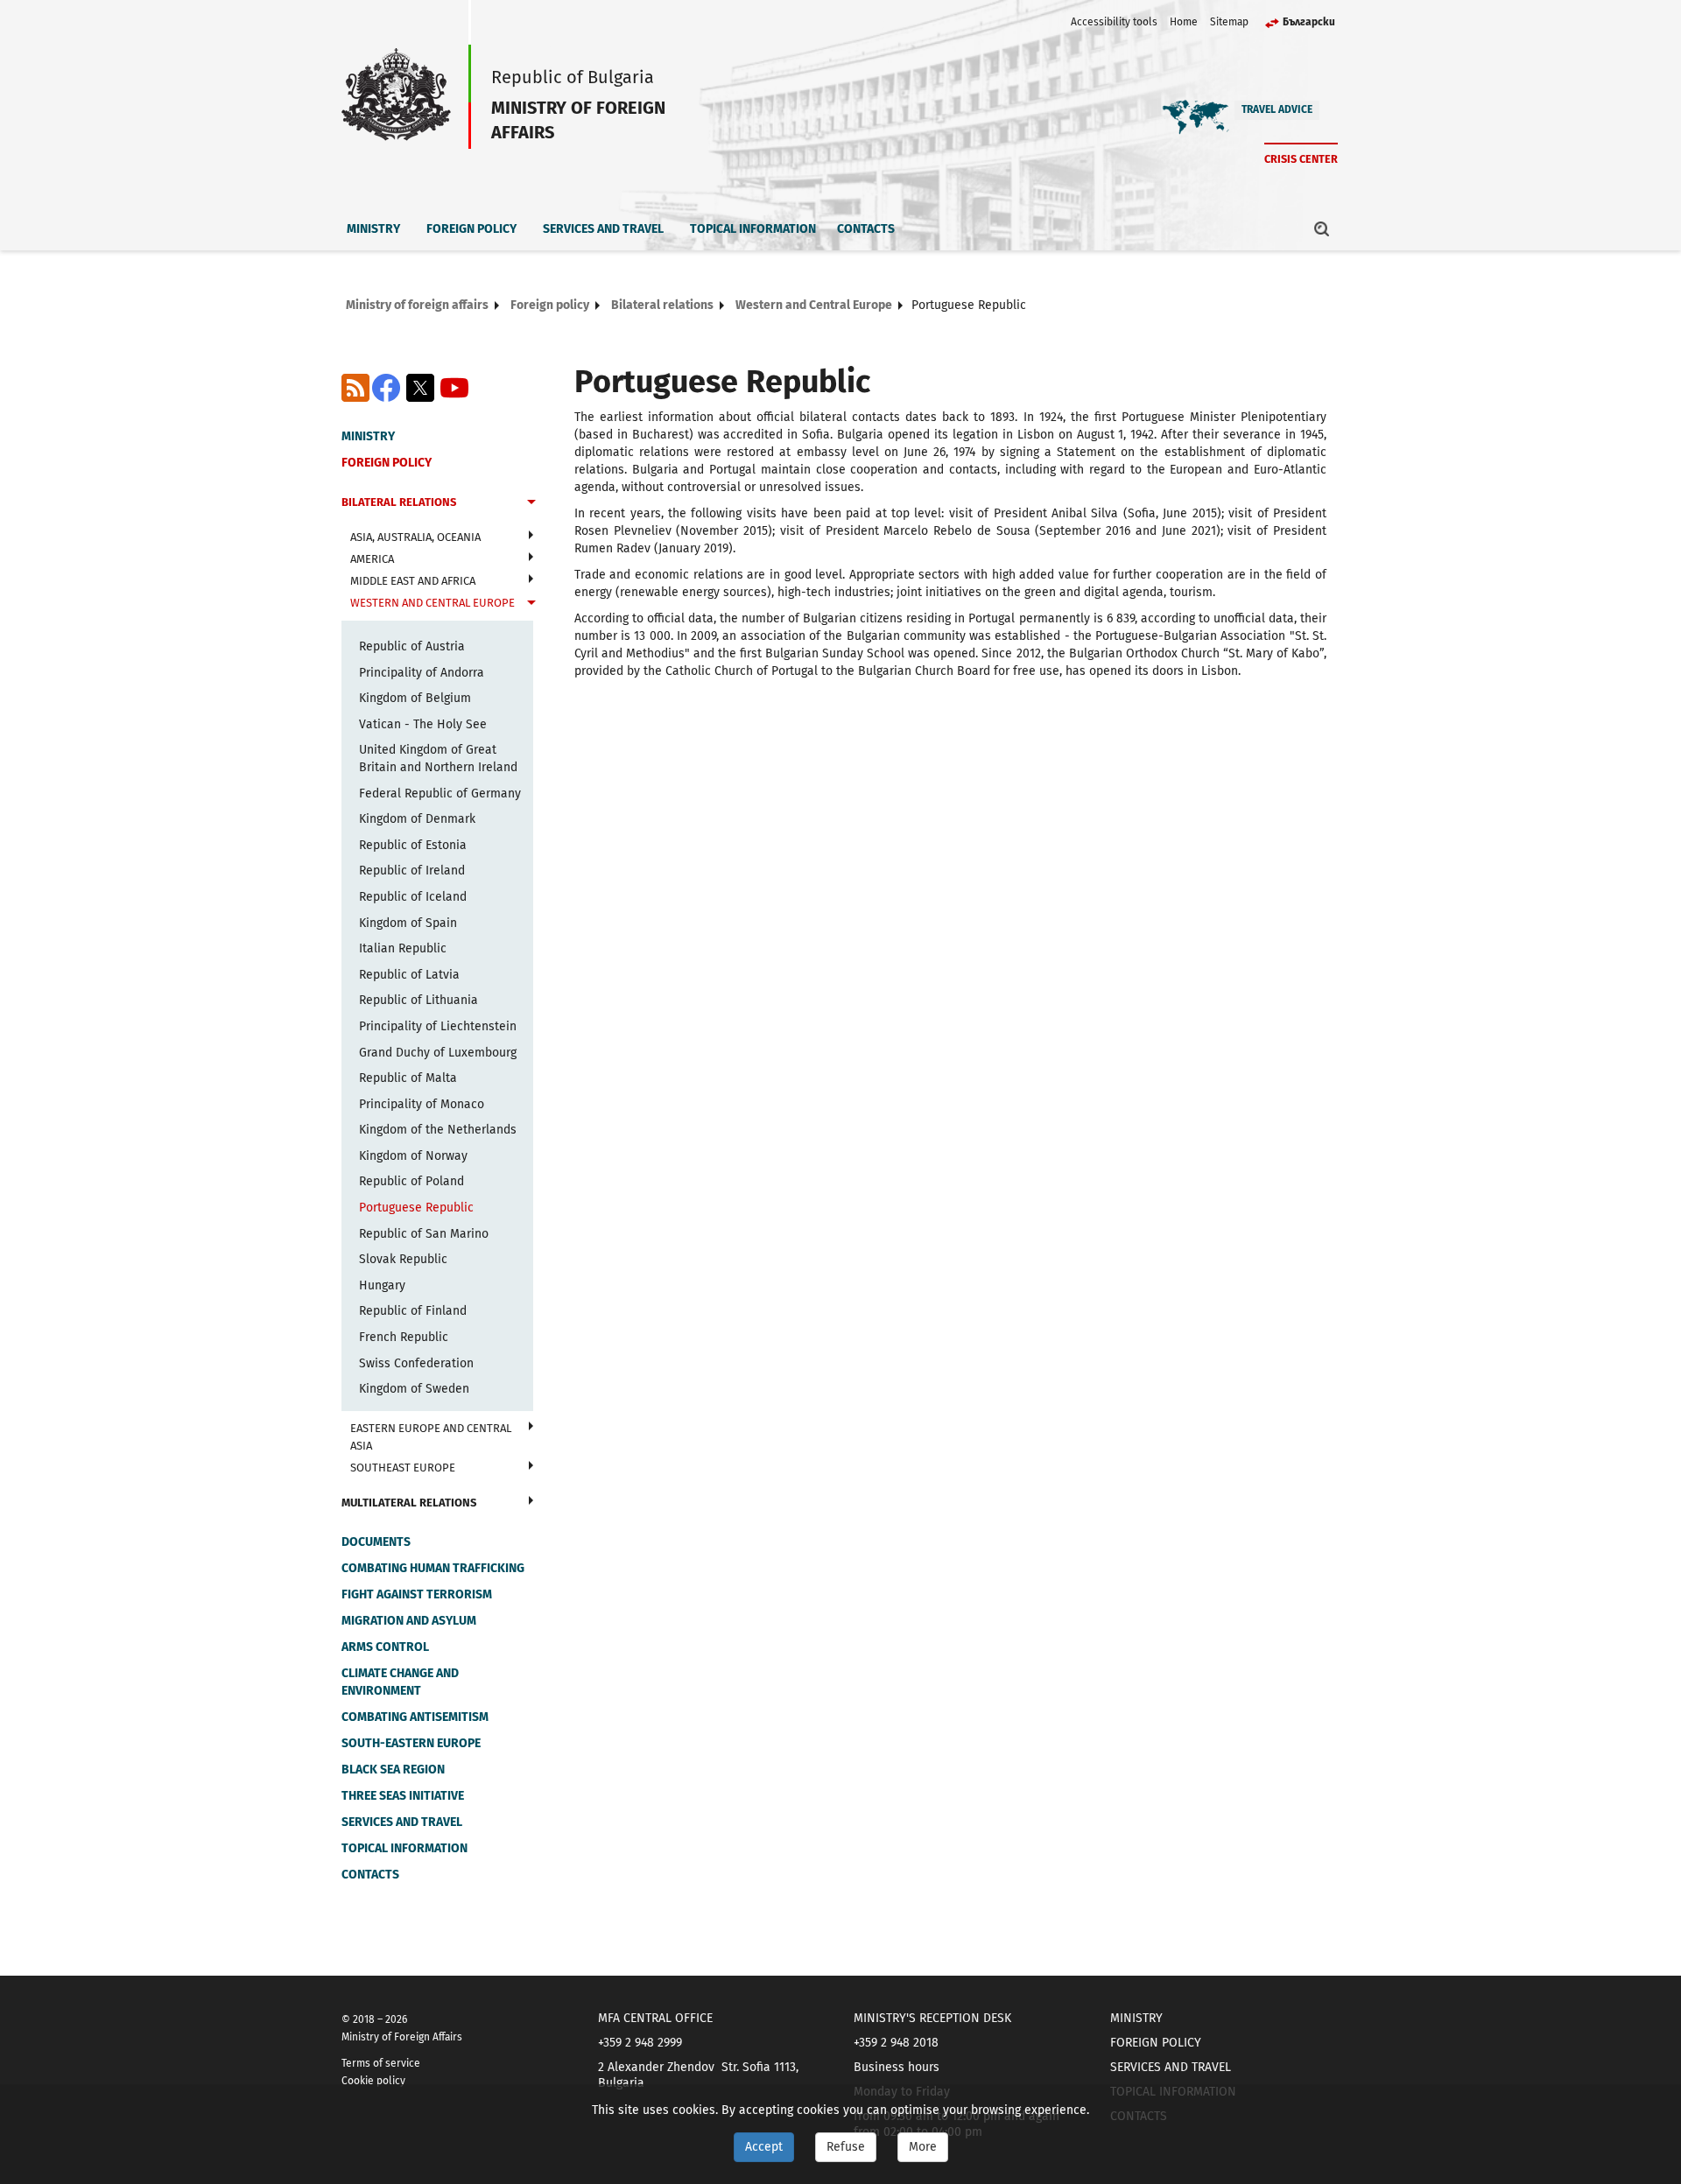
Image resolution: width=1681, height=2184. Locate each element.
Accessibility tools (1114, 22)
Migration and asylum (409, 1621)
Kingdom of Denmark (417, 819)
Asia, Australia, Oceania (415, 537)
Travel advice (1277, 109)
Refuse (846, 2147)
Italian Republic (403, 948)
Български (1309, 22)
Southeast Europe (403, 1468)
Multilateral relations (409, 1503)
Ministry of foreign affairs (417, 305)
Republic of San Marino (424, 1234)
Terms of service (381, 2063)
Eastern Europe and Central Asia (431, 1437)
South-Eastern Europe (411, 1743)
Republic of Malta (408, 1078)
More (923, 2147)
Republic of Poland (411, 1181)
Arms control (385, 1647)
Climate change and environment (400, 1682)
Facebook (386, 388)
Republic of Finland (413, 1311)
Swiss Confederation (416, 1363)
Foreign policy (471, 229)
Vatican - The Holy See (423, 724)
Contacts (866, 229)
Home (1184, 22)
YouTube (454, 388)
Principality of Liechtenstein (438, 1026)
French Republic (404, 1337)
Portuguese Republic (416, 1208)
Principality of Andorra (422, 673)
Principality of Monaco (422, 1104)
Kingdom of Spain (408, 923)
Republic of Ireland (412, 871)
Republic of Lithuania (418, 1000)
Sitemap (1229, 22)
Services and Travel (603, 229)
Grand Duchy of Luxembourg (438, 1053)
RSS (355, 388)
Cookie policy (373, 2081)
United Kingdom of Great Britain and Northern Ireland (438, 758)
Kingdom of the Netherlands (438, 1130)
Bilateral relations (662, 305)
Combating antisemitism (415, 1717)
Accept (764, 2147)
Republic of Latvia (409, 975)
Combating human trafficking (433, 1568)
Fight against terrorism (417, 1594)
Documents (376, 1542)
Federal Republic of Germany (440, 794)
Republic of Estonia (413, 845)
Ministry (373, 229)
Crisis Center (1301, 159)
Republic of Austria (412, 646)
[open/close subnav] (531, 504)
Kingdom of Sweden (414, 1389)
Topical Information (753, 229)
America (372, 559)
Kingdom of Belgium (415, 698)
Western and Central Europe (814, 305)
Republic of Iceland (413, 897)
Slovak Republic (403, 1259)
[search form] (1322, 228)
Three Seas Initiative (403, 1796)
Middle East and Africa (413, 581)
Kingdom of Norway (413, 1156)
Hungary (382, 1285)
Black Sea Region (393, 1770)
